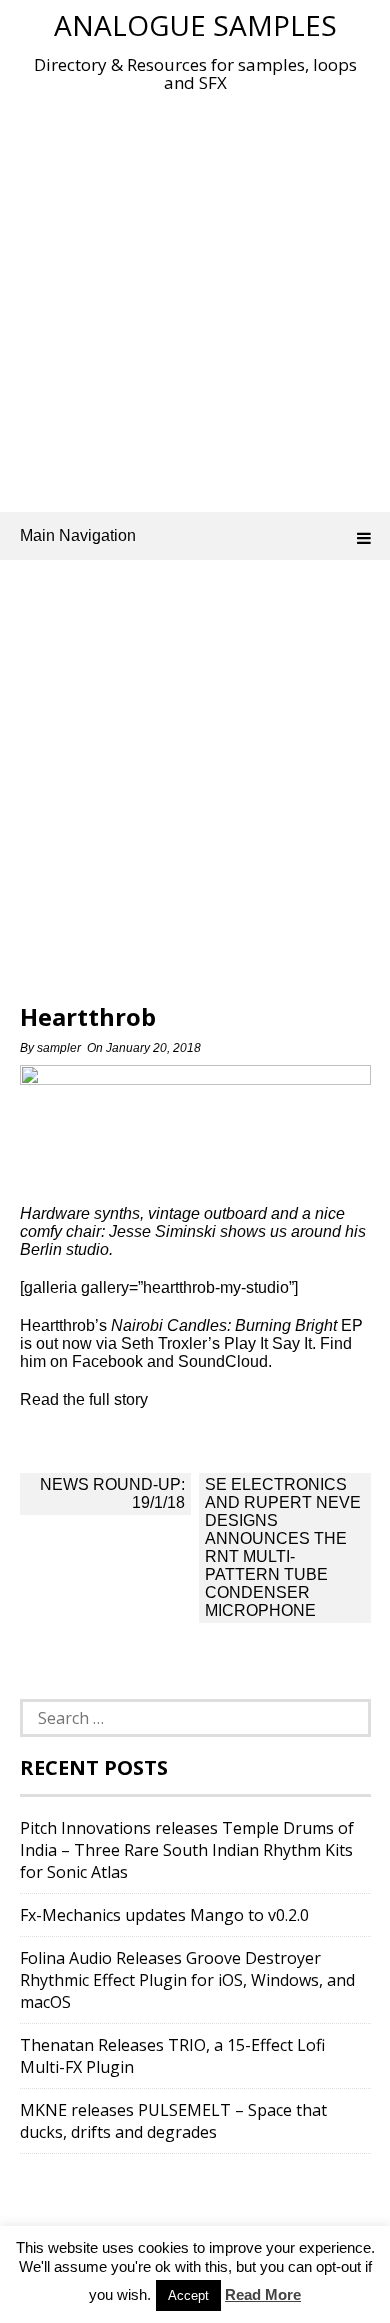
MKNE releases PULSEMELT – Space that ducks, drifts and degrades (173, 2121)
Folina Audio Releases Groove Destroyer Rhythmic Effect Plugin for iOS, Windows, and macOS (187, 1980)
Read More (263, 2294)
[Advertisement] (195, 298)
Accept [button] (188, 2295)
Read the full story (84, 1399)
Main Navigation (78, 535)
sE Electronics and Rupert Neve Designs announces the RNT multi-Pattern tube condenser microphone (283, 1547)
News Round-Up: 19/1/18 (112, 1493)
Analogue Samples (195, 25)
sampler (59, 1048)
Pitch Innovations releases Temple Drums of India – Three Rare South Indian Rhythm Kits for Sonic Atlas (187, 1850)
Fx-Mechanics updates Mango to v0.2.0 (164, 1915)
